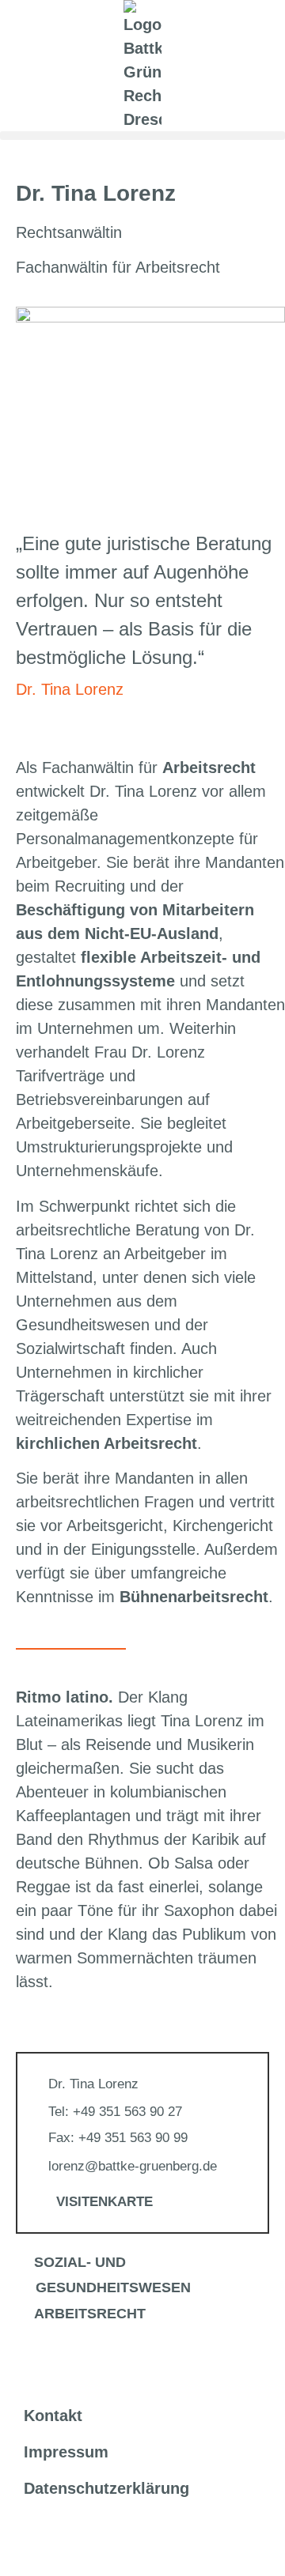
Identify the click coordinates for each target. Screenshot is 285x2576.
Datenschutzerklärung (106, 2488)
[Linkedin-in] (28, 2542)
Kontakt (53, 2416)
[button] (142, 136)
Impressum (66, 2452)
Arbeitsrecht (90, 2314)
